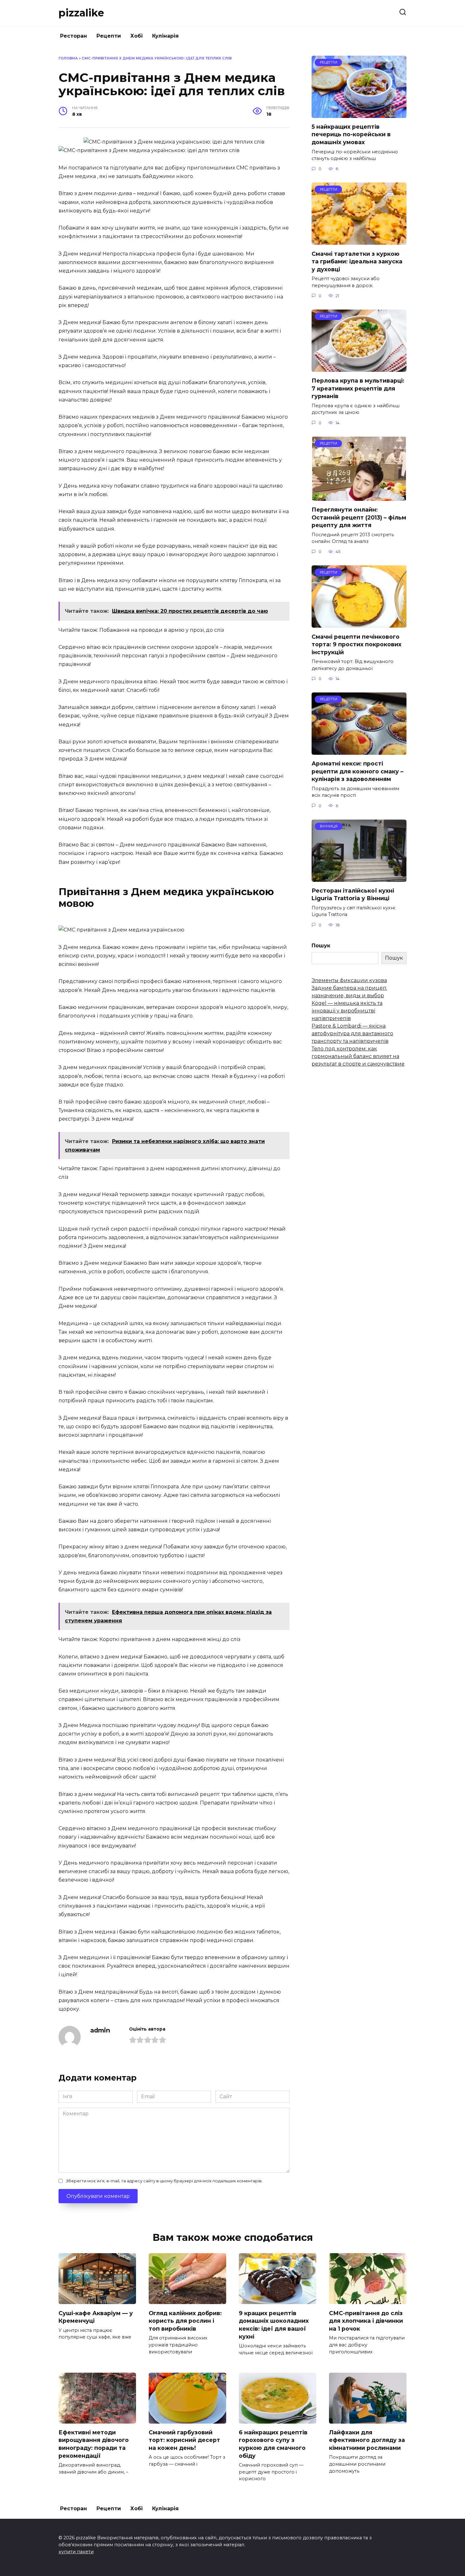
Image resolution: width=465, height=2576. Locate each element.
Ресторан (74, 36)
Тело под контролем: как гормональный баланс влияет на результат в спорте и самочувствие (358, 1056)
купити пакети (76, 2552)
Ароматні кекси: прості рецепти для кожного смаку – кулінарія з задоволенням (357, 771)
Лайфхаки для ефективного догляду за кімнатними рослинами (367, 2440)
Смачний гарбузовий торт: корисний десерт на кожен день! (184, 2440)
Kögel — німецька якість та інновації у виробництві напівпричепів (347, 1011)
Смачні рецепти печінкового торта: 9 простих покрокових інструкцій (356, 644)
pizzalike (81, 13)
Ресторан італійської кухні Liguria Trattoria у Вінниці (353, 895)
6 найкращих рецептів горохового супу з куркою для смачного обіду (273, 2444)
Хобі (136, 36)
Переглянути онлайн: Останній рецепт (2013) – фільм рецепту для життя (359, 517)
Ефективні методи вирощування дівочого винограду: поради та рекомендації (94, 2444)
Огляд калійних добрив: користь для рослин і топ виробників (185, 2321)
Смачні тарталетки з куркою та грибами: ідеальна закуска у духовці (357, 261)
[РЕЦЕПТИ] (359, 114)
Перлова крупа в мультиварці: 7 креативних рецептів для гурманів (358, 388)
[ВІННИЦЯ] (359, 878)
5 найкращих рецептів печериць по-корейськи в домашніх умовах (351, 134)
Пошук (321, 946)
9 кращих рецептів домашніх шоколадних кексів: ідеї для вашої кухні (274, 2324)
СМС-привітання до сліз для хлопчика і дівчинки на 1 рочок (366, 2321)
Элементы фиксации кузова (349, 980)
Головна (68, 58)
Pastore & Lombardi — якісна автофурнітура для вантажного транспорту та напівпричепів (352, 1033)
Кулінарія (165, 36)
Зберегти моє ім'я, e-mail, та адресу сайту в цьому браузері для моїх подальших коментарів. (164, 2181)
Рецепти (109, 36)
